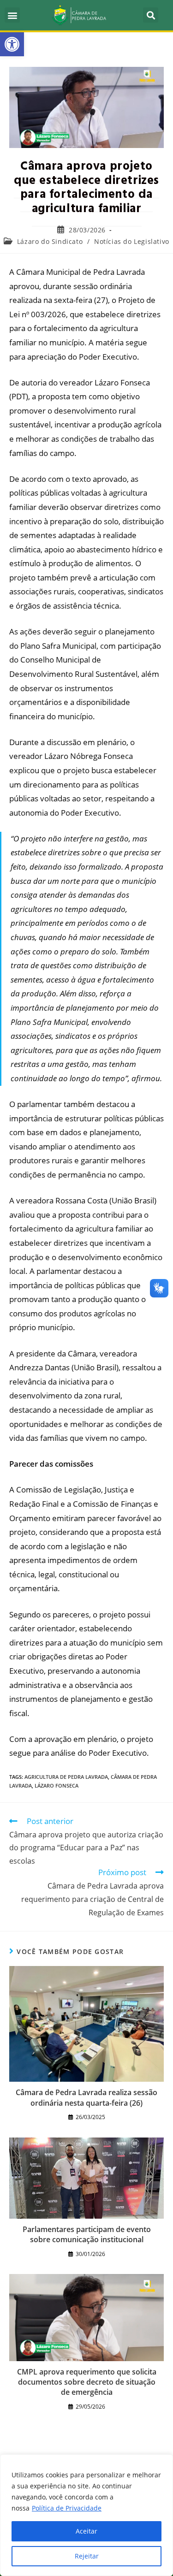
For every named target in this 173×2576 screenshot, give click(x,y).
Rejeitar (87, 2556)
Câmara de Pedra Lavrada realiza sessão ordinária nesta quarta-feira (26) (86, 2097)
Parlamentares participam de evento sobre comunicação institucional (87, 2234)
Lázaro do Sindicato (50, 241)
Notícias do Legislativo (132, 241)
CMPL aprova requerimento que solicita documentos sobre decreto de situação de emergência (87, 2382)
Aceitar (86, 2531)
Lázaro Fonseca (57, 1785)
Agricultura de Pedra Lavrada (66, 1777)
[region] (86, 2515)
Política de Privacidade (67, 2508)
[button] (12, 44)
